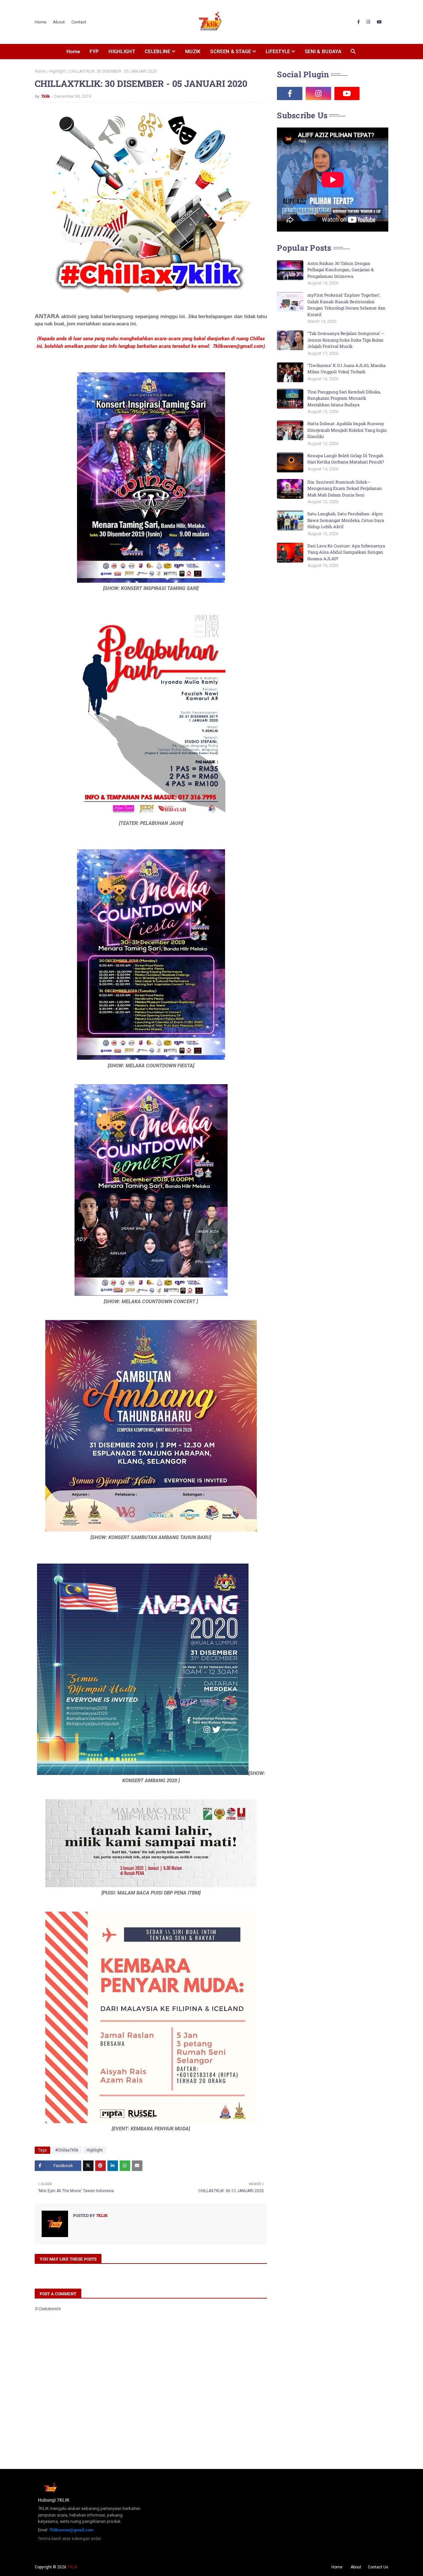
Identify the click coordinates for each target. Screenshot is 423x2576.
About (59, 22)
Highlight (57, 71)
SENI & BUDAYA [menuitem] (323, 52)
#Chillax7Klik (67, 2150)
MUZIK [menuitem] (193, 52)
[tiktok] (376, 93)
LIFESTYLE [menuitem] (278, 52)
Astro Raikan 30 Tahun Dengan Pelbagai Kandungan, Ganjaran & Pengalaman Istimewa (341, 270)
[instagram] (368, 22)
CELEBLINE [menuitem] (158, 52)
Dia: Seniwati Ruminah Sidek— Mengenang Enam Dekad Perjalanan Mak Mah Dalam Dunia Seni (345, 488)
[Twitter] (88, 2166)
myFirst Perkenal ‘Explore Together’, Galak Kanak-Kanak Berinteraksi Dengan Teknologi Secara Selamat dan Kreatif (346, 305)
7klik (45, 96)
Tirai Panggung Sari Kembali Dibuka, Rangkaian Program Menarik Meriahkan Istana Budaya (344, 398)
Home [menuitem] (73, 52)
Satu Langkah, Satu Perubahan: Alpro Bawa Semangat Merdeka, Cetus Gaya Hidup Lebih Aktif (346, 520)
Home (40, 22)
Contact (79, 22)
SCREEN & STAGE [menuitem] (231, 52)
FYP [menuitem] (94, 52)
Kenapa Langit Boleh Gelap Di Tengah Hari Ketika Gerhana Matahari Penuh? (346, 459)
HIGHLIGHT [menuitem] (122, 52)
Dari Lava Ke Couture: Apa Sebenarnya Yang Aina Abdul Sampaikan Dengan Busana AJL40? (346, 552)
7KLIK (72, 2567)
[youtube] (379, 22)
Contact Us (378, 2567)
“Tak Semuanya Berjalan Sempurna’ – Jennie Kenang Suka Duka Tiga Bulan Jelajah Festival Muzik (346, 340)
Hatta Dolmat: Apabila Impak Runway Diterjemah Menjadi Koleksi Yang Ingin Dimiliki (347, 430)
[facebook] (359, 22)
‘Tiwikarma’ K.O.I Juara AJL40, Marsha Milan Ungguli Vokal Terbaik (346, 369)
